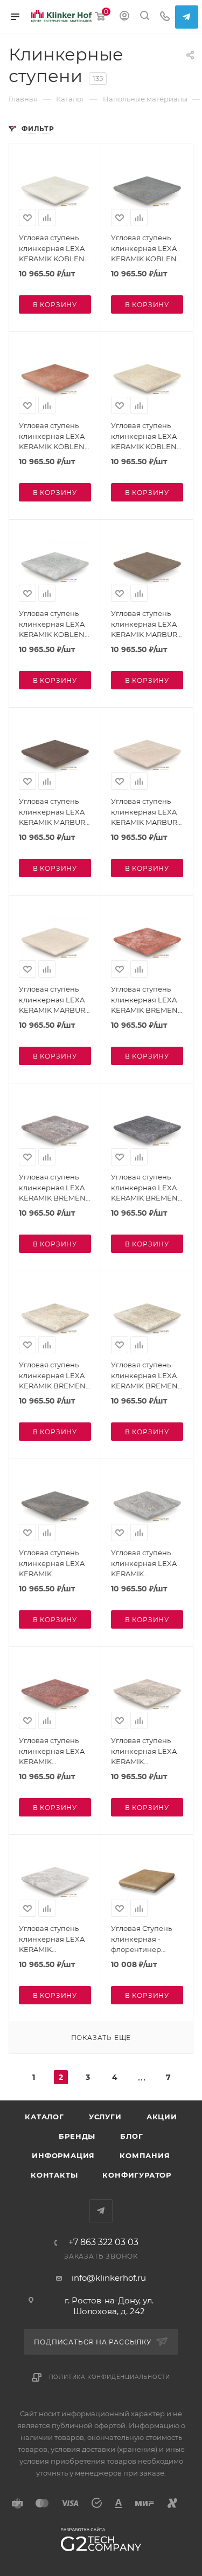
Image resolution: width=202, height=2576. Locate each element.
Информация (63, 2155)
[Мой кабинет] (124, 17)
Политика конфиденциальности (110, 2377)
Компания (145, 2155)
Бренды (77, 2136)
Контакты (54, 2175)
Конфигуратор (137, 2175)
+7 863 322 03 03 (103, 2242)
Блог (131, 2136)
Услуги (105, 2117)
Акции (162, 2117)
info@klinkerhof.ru (109, 2278)
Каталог (44, 2117)
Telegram (187, 17)
